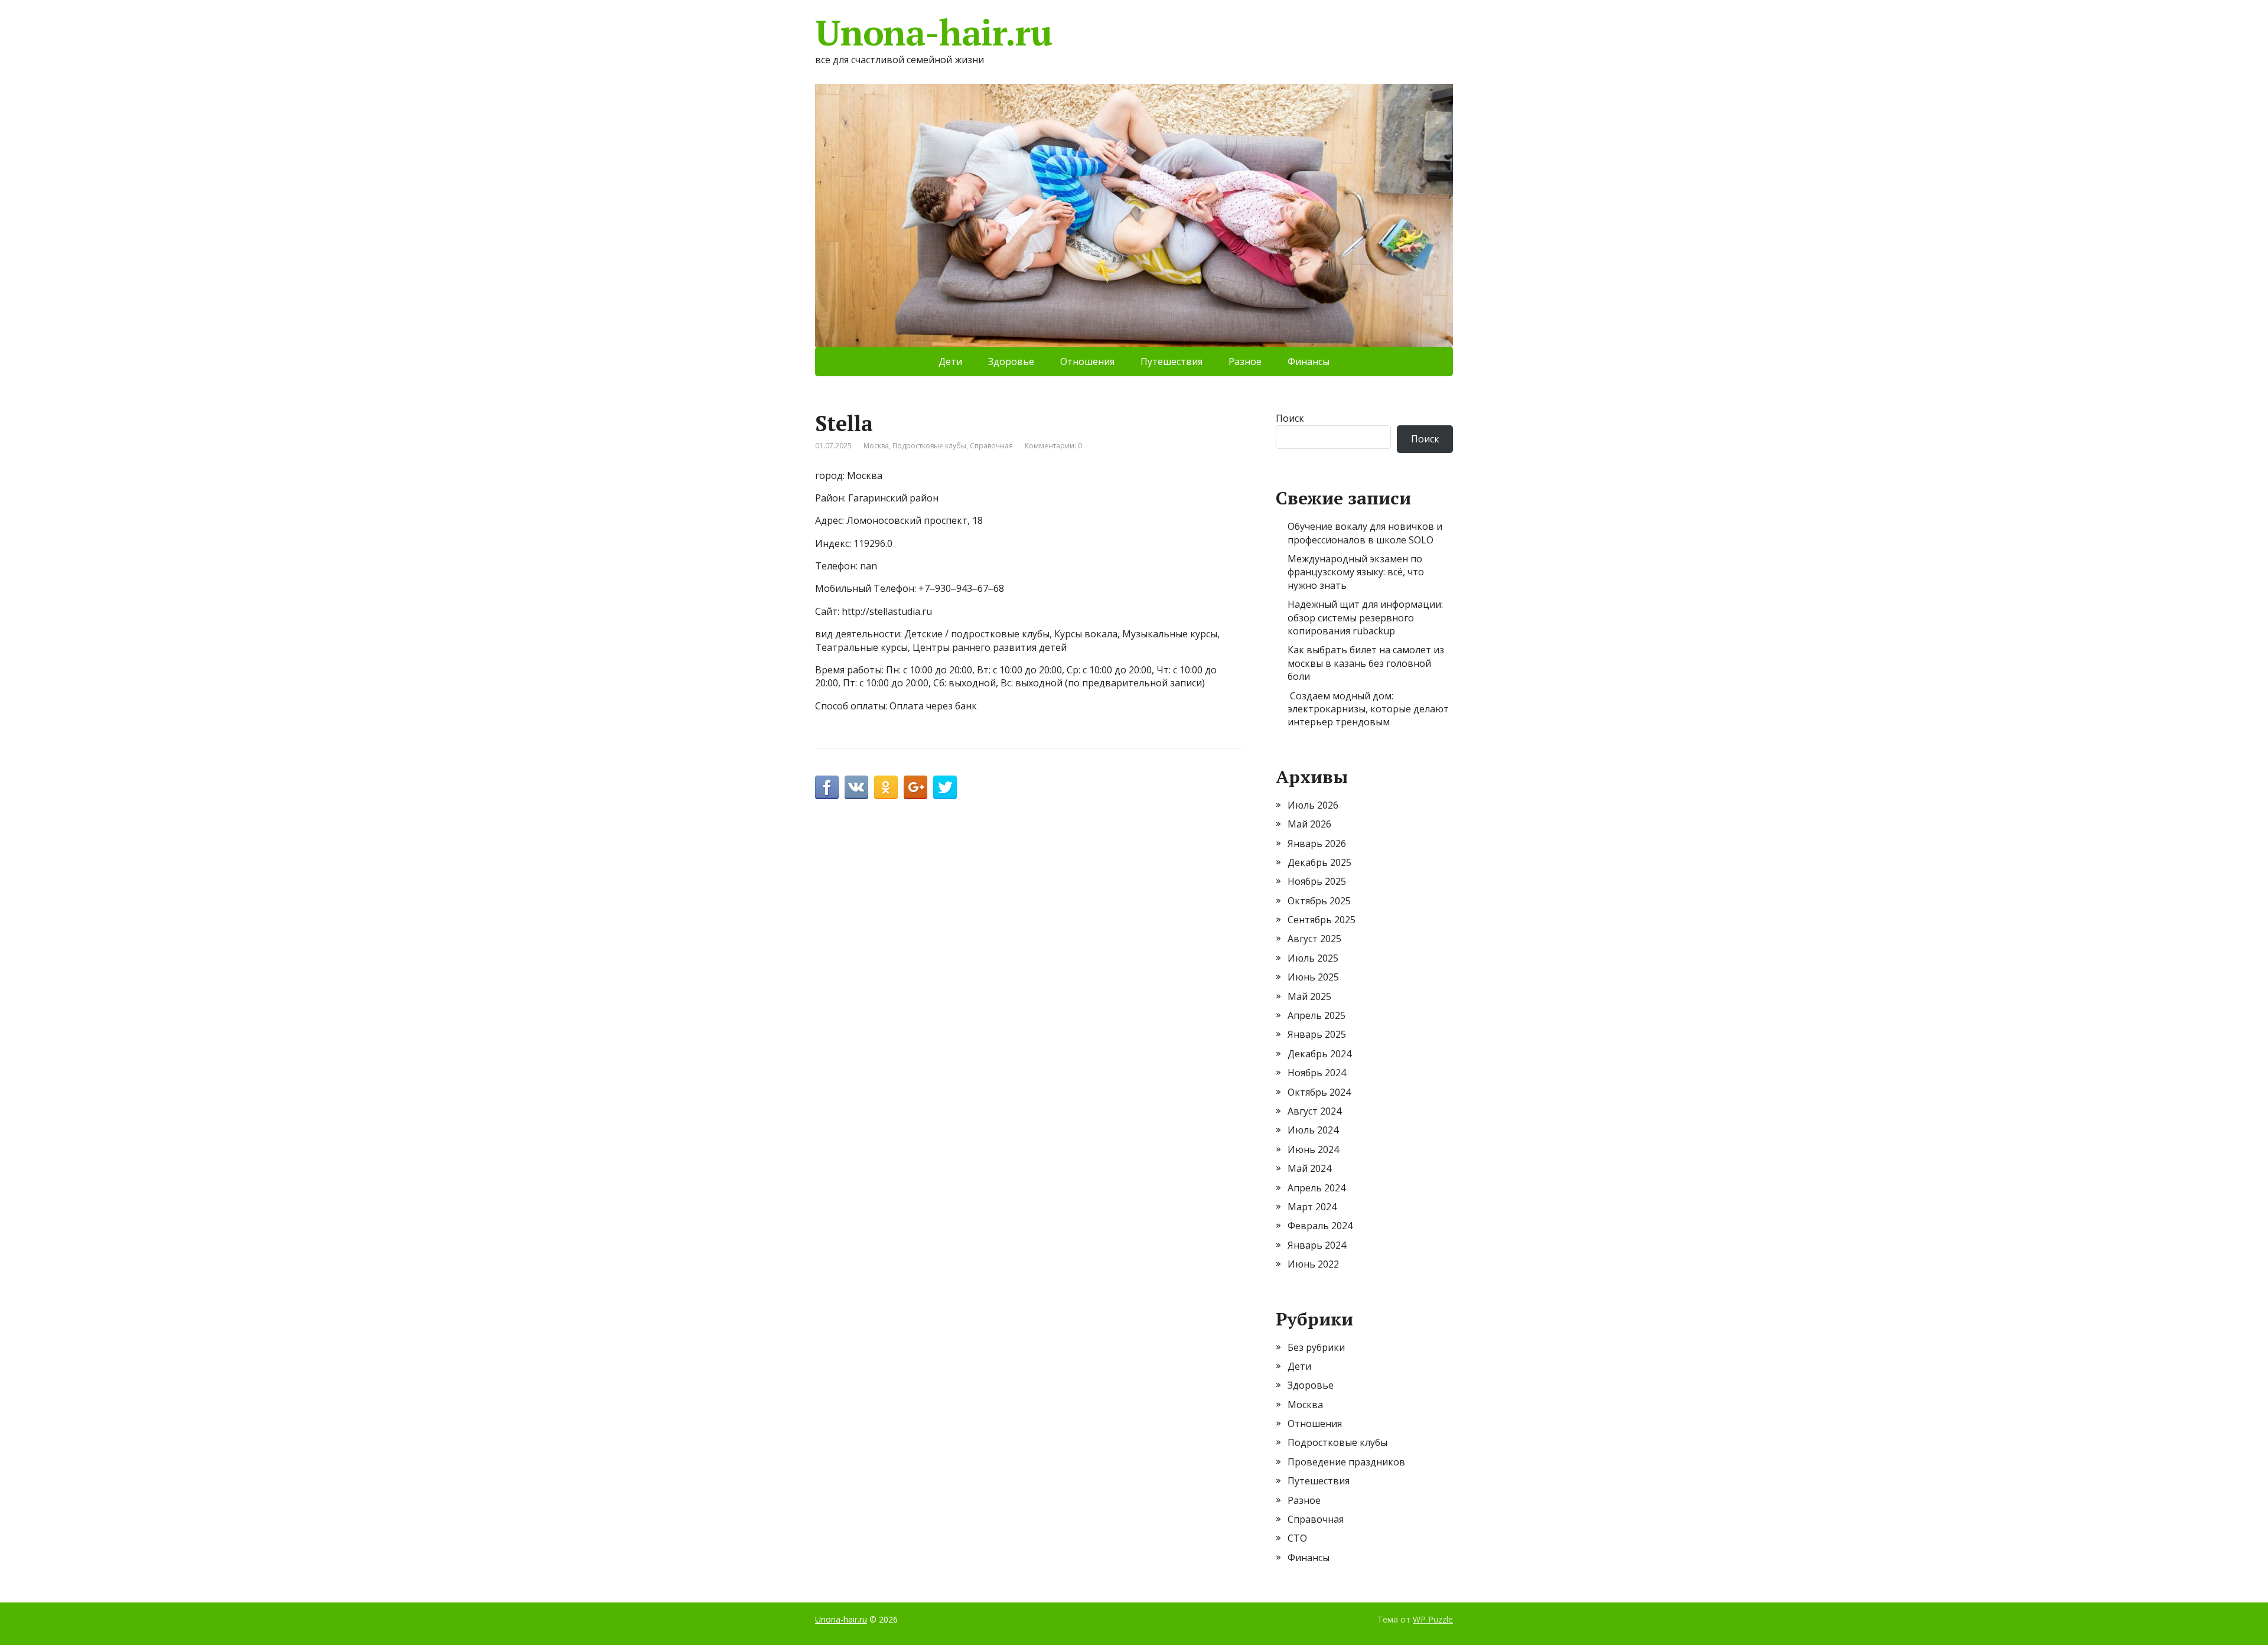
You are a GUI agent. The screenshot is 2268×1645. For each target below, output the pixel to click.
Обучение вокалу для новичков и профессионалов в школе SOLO (1365, 533)
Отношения (1087, 361)
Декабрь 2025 (1319, 862)
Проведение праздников (1346, 1462)
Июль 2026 (1313, 805)
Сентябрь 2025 (1322, 920)
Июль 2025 (1313, 958)
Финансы (1309, 361)
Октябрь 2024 (1319, 1092)
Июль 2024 (1313, 1130)
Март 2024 (1312, 1207)
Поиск (1290, 418)
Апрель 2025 (1317, 1015)
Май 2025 (1309, 996)
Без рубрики (1316, 1347)
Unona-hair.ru (933, 32)
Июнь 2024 (1313, 1149)
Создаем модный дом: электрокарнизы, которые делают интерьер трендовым (1368, 709)
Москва (876, 446)
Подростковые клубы (929, 446)
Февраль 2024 (1320, 1226)
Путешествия (1172, 361)
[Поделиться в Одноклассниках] (886, 787)
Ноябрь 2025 (1317, 881)
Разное (1245, 361)
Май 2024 (1309, 1168)
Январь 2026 (1317, 843)
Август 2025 (1314, 939)
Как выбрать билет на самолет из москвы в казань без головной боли (1366, 663)
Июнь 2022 (1313, 1264)
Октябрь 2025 (1319, 901)
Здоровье (1011, 361)
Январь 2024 (1317, 1245)
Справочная (991, 446)
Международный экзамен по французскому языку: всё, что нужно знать (1356, 572)
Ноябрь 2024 (1317, 1073)
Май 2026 (1309, 824)
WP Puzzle (1433, 1619)
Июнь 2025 (1313, 977)
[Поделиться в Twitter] (945, 787)
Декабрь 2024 (1319, 1054)
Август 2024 (1314, 1111)
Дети (950, 361)
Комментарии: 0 (1053, 446)
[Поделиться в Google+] (915, 787)
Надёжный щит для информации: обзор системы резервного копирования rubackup (1365, 618)
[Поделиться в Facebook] (827, 787)
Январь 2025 (1317, 1034)
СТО (1297, 1538)
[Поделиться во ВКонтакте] (856, 787)
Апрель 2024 (1317, 1188)
